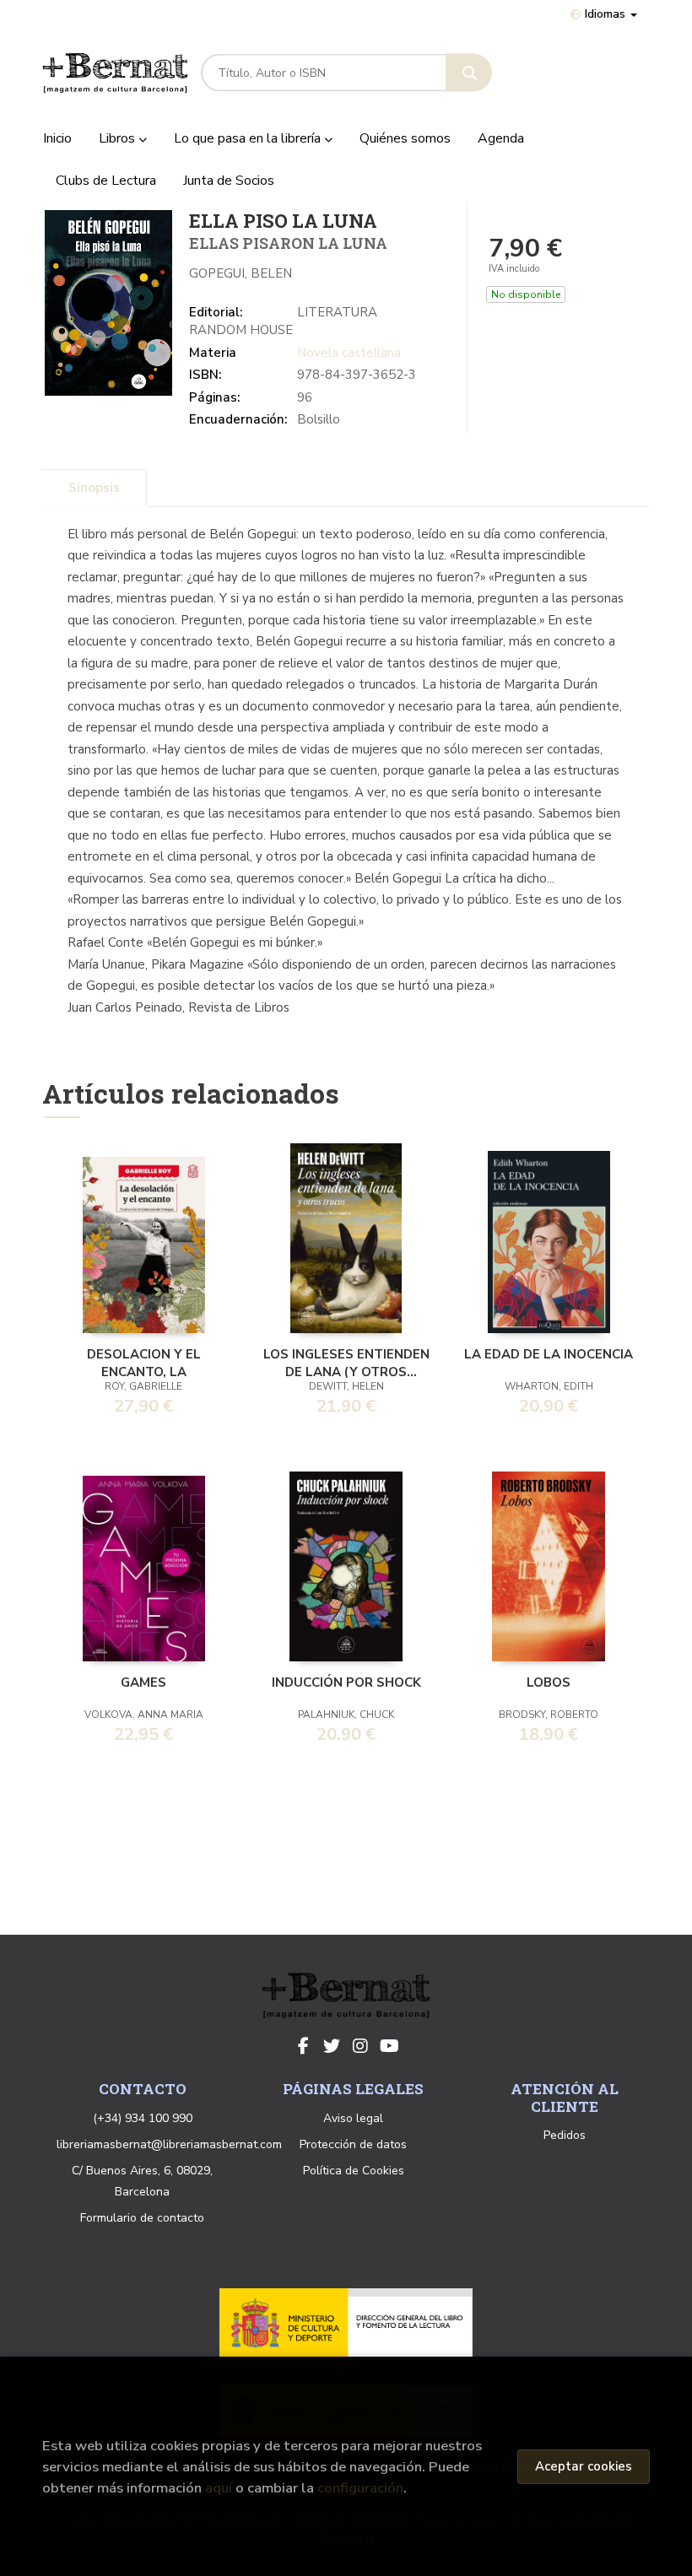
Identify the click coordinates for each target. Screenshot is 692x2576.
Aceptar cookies (584, 2466)
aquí (219, 2488)
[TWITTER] (332, 2046)
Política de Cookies (354, 2171)
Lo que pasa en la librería (249, 138)
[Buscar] (469, 73)
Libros (119, 138)
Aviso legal (353, 2118)
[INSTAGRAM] (360, 2046)
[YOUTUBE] (389, 2046)
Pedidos (565, 2135)
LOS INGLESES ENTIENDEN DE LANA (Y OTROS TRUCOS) (346, 1362)
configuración (360, 2488)
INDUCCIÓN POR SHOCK (346, 1682)
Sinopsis (94, 488)
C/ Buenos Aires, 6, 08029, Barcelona (142, 2181)
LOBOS (549, 1682)
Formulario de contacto (142, 2218)
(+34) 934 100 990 (143, 2118)
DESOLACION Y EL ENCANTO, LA (144, 1362)
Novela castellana (349, 353)
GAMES (143, 1682)
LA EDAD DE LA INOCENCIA (549, 1354)
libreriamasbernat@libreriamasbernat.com (169, 2144)
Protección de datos (353, 2144)
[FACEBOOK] (303, 2046)
